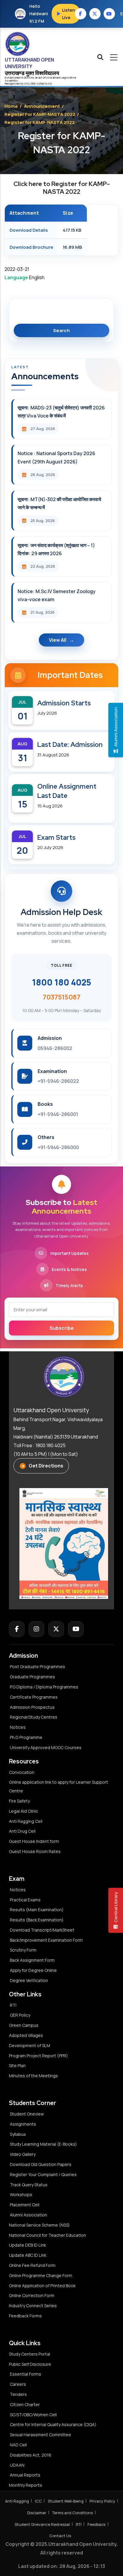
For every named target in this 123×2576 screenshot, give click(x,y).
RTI (13, 2005)
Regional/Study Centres (34, 1717)
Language (16, 277)
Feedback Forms (25, 2316)
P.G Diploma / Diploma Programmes (44, 1687)
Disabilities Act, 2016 (31, 2455)
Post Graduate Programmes (37, 1667)
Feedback (97, 2524)
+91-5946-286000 (58, 1147)
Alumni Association (29, 2215)
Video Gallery (23, 2154)
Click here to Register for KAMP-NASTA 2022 (62, 188)
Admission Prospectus (32, 1707)
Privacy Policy (102, 2501)
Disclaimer (37, 2513)
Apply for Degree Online (33, 1970)
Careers (18, 2384)
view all (58, 640)
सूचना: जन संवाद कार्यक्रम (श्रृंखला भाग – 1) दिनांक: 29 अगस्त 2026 (56, 549)
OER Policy (20, 2015)
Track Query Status (29, 2185)
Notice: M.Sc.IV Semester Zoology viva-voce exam (57, 595)
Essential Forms (26, 2374)
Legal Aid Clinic (24, 1811)
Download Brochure (31, 247)
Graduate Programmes (32, 1677)
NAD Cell (18, 2445)
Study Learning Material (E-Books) (43, 2144)
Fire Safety (19, 1801)
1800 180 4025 (61, 982)
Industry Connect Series (33, 2306)
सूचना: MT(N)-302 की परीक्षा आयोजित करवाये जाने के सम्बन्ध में (59, 503)
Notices (18, 1727)
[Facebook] (17, 1629)
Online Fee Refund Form (32, 2265)
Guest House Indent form (34, 1841)
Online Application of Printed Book (42, 2286)
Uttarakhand (54, 77)
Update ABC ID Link (28, 2255)
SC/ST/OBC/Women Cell (33, 2415)
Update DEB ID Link (27, 2245)
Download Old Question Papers (41, 2164)
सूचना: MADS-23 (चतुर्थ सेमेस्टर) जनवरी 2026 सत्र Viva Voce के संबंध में (61, 412)
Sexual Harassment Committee (40, 2435)
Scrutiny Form (23, 1950)
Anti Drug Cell (22, 1831)
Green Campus (24, 2025)
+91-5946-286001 (58, 1114)
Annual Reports (25, 2475)
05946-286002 (55, 1048)
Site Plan (17, 2065)
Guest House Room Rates (35, 1851)
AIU (50, 83)
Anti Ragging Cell (26, 1821)
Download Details (29, 230)
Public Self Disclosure (30, 2364)
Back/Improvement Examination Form (46, 1940)
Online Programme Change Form (41, 2275)
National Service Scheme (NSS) (39, 2225)
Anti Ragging (17, 2501)
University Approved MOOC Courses (46, 1747)
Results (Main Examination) (37, 1910)
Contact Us (60, 2536)
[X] (56, 1629)
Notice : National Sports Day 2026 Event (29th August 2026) (56, 457)
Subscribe (62, 1328)
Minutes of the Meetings (34, 2076)
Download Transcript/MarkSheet (42, 1930)
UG (26, 83)
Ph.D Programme (26, 1737)
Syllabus (18, 2134)
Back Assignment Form (32, 1960)
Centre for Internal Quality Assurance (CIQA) (53, 2424)
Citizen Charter (25, 2404)
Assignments (23, 2124)
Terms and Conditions (73, 2513)
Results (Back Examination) (37, 1920)
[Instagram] (36, 1629)
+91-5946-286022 (58, 1081)
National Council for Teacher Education (47, 2235)
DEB (33, 83)
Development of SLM (30, 2045)
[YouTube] (76, 1629)
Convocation (22, 1772)
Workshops (21, 2194)
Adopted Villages (26, 2035)
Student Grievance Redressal (42, 2524)
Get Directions (46, 1466)
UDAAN (17, 2465)
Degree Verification (29, 1980)
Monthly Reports (26, 2485)
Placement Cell (25, 2205)
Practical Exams (25, 1900)
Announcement (42, 106)
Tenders (18, 2394)
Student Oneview (27, 2114)
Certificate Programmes (34, 1697)
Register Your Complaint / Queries (43, 2174)
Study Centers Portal (30, 2354)
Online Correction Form (32, 2295)
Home (11, 106)
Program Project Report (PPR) (39, 2056)
